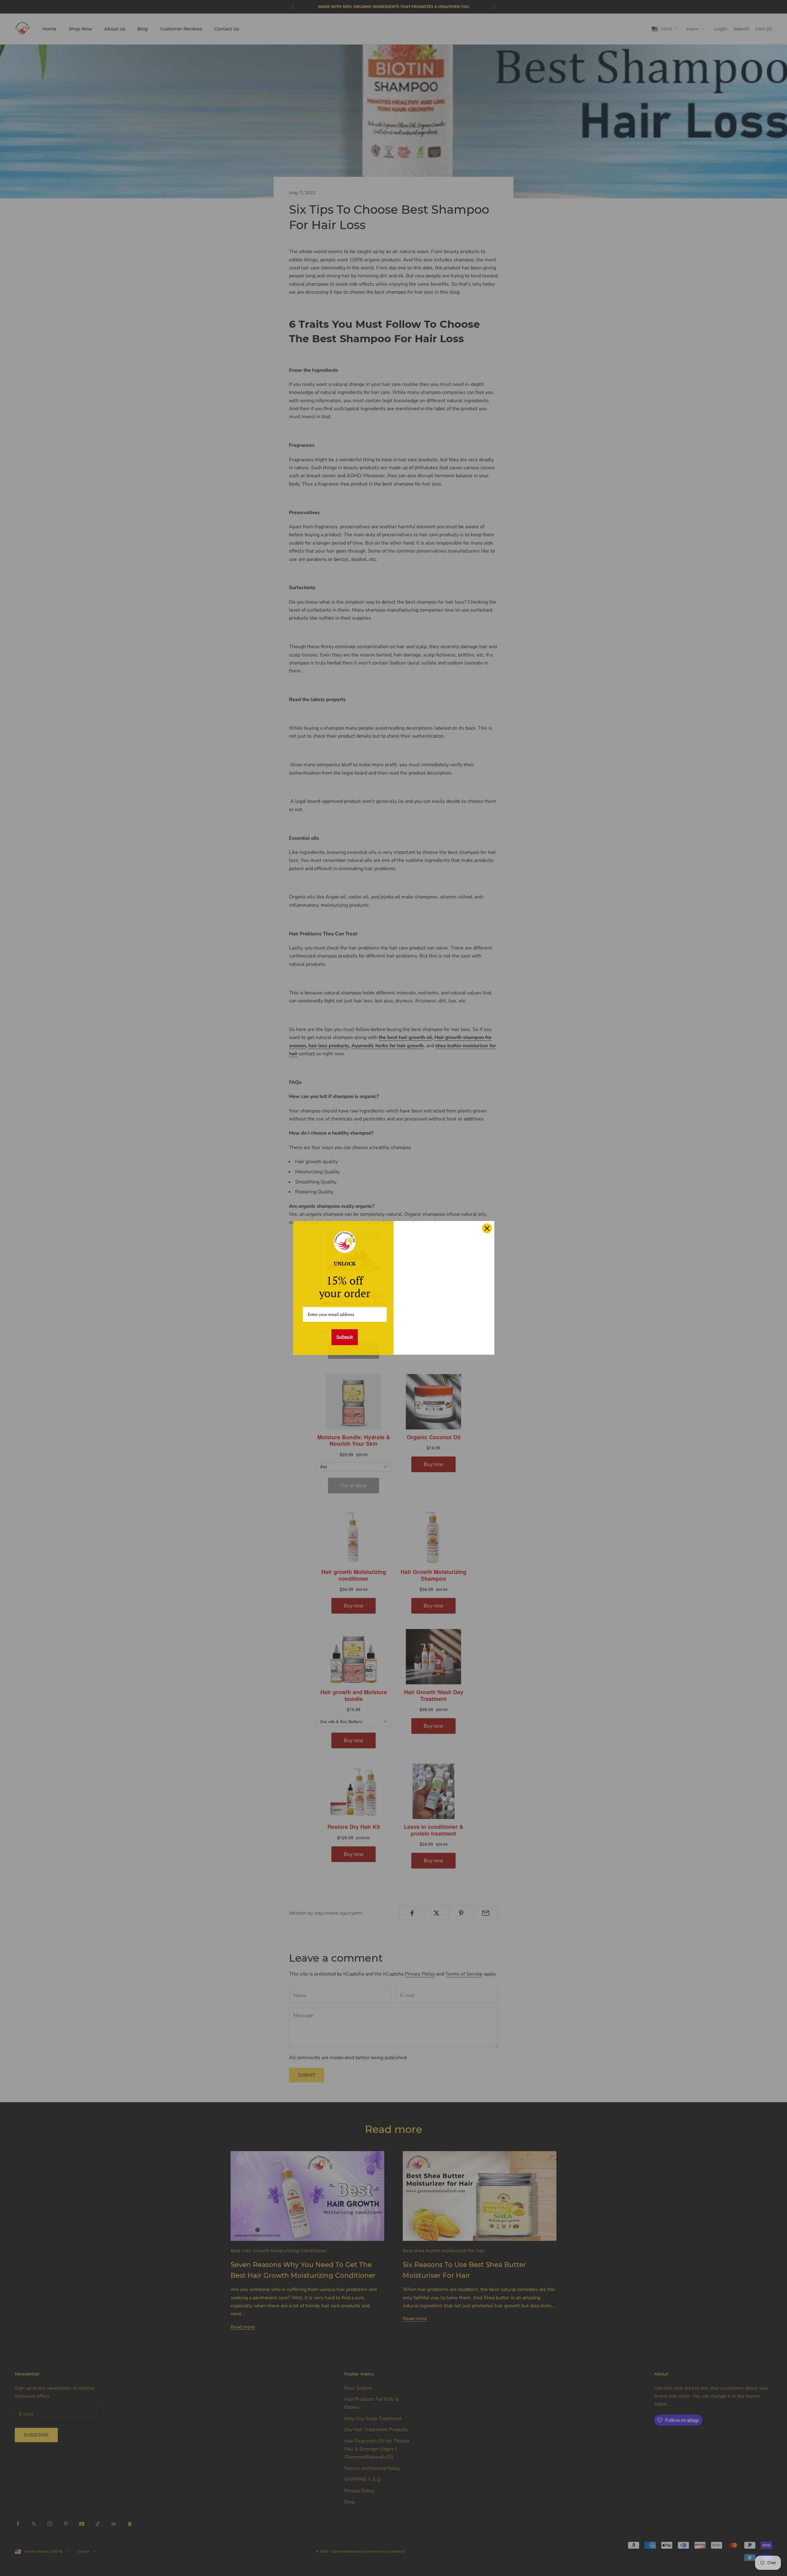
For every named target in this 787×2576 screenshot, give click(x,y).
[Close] (487, 1228)
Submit (345, 1337)
